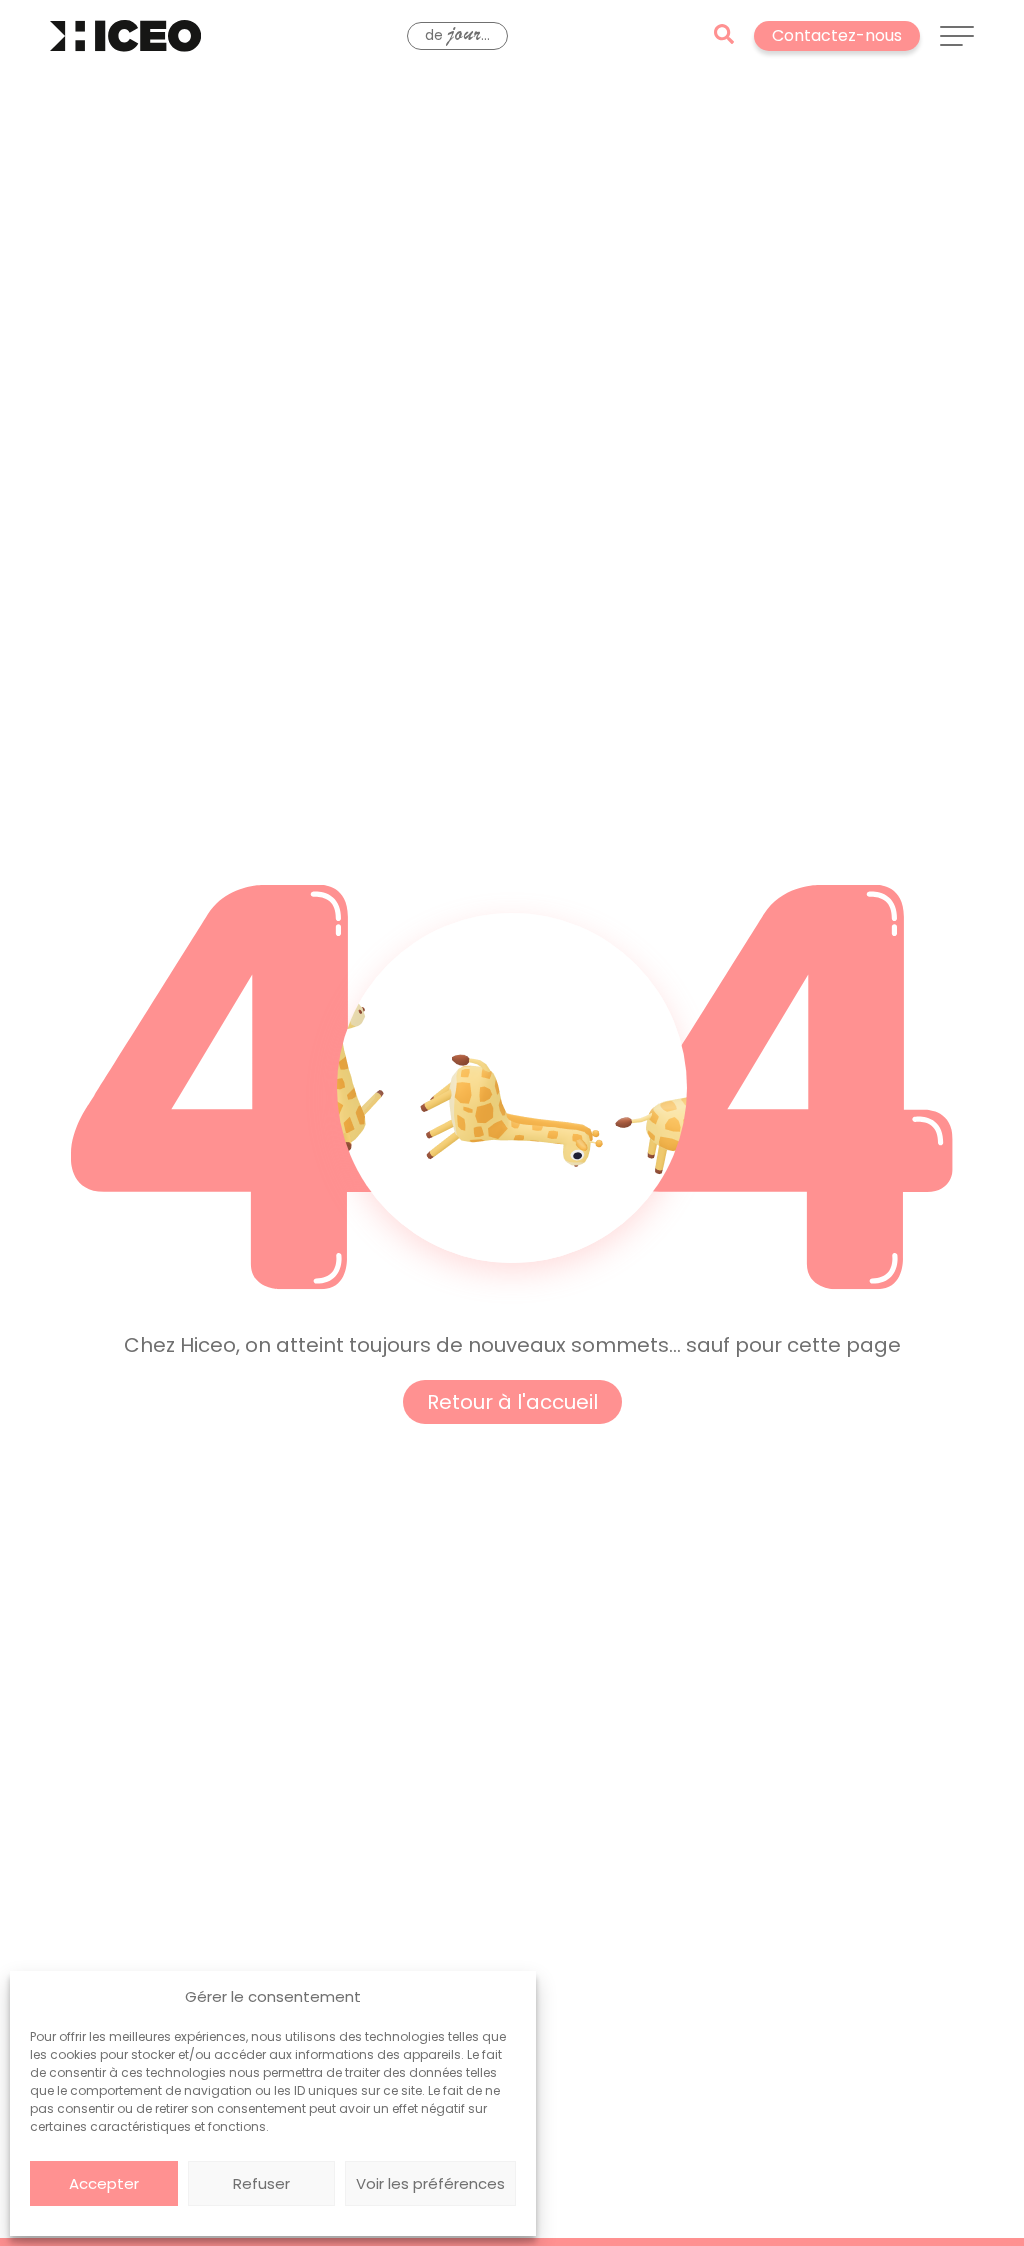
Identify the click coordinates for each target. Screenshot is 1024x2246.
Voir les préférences (430, 2183)
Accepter (104, 2183)
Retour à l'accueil (512, 1402)
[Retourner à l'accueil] (125, 36)
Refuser (261, 2183)
